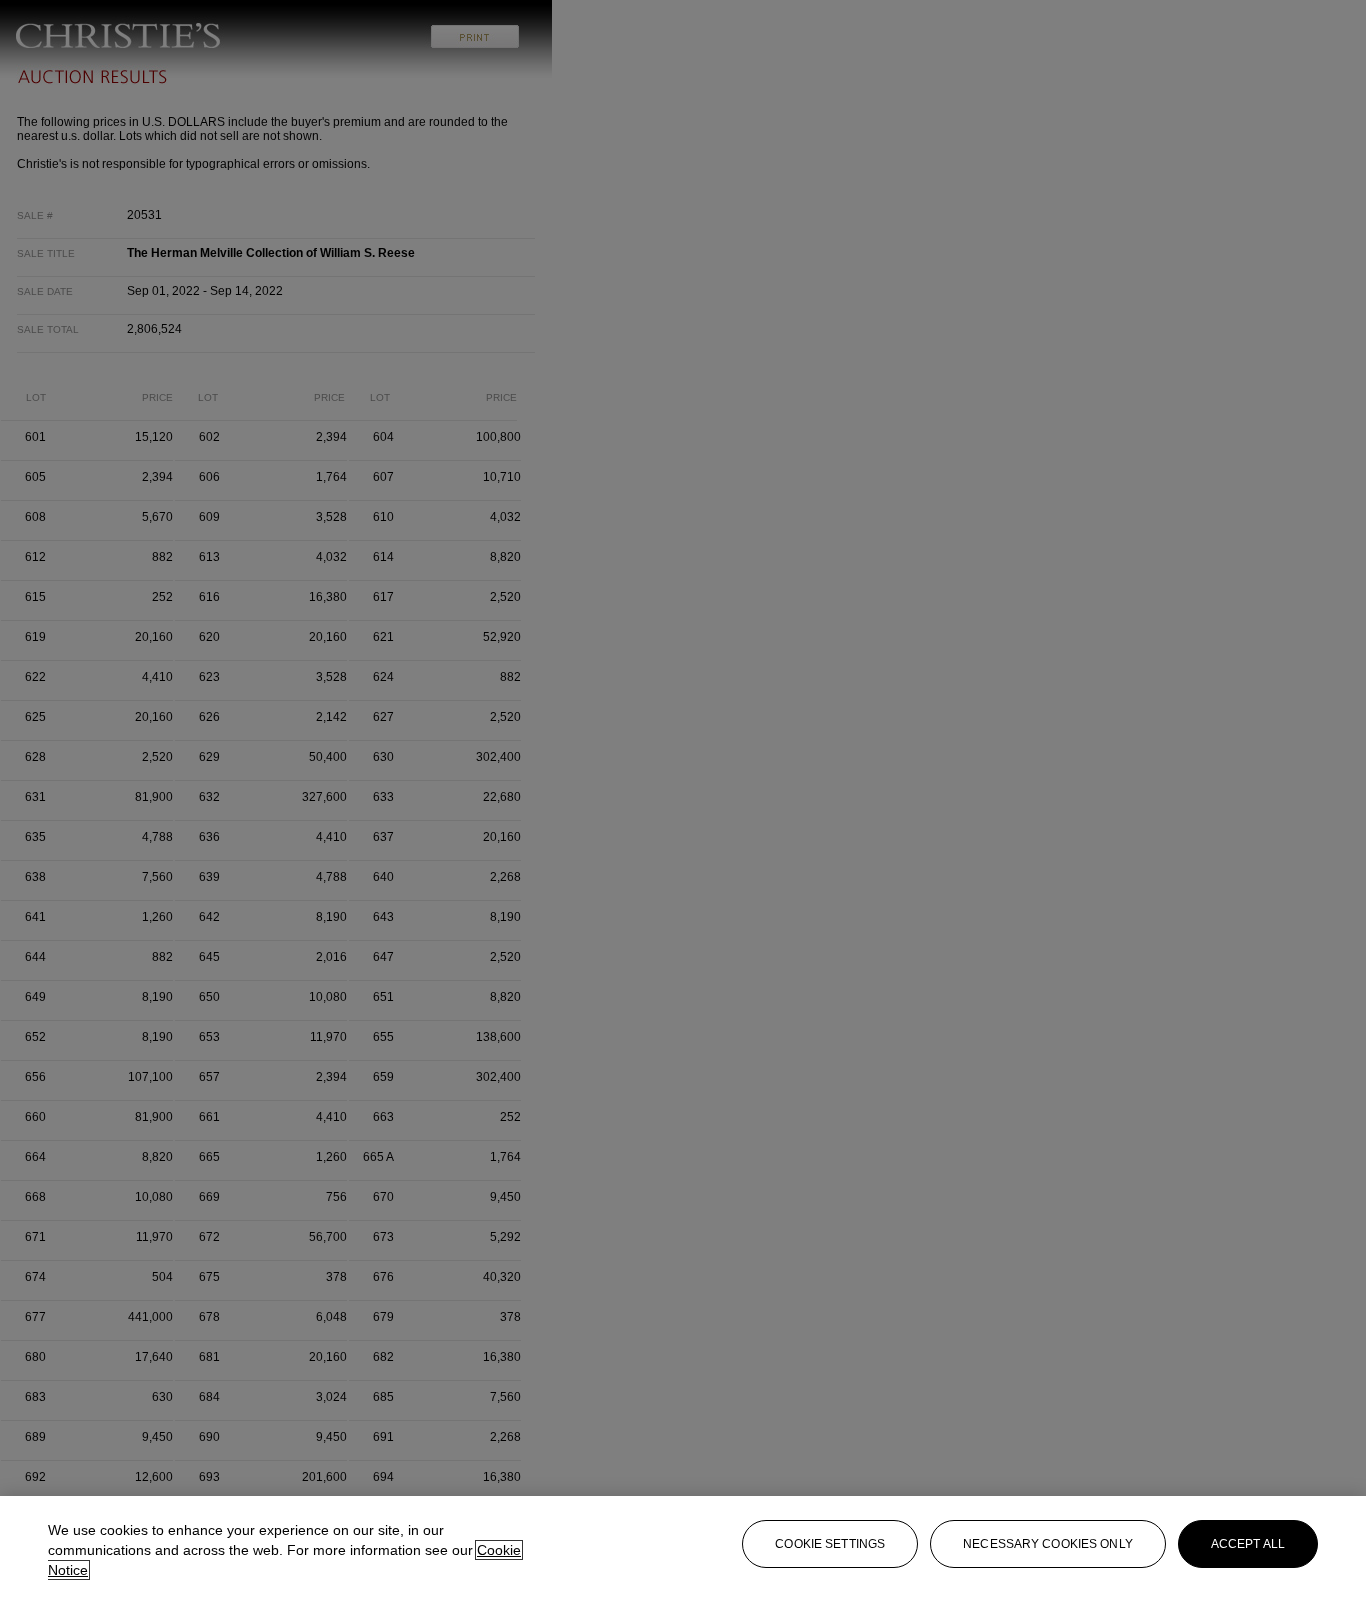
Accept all (1248, 1544)
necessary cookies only (1048, 1544)
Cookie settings (830, 1544)
